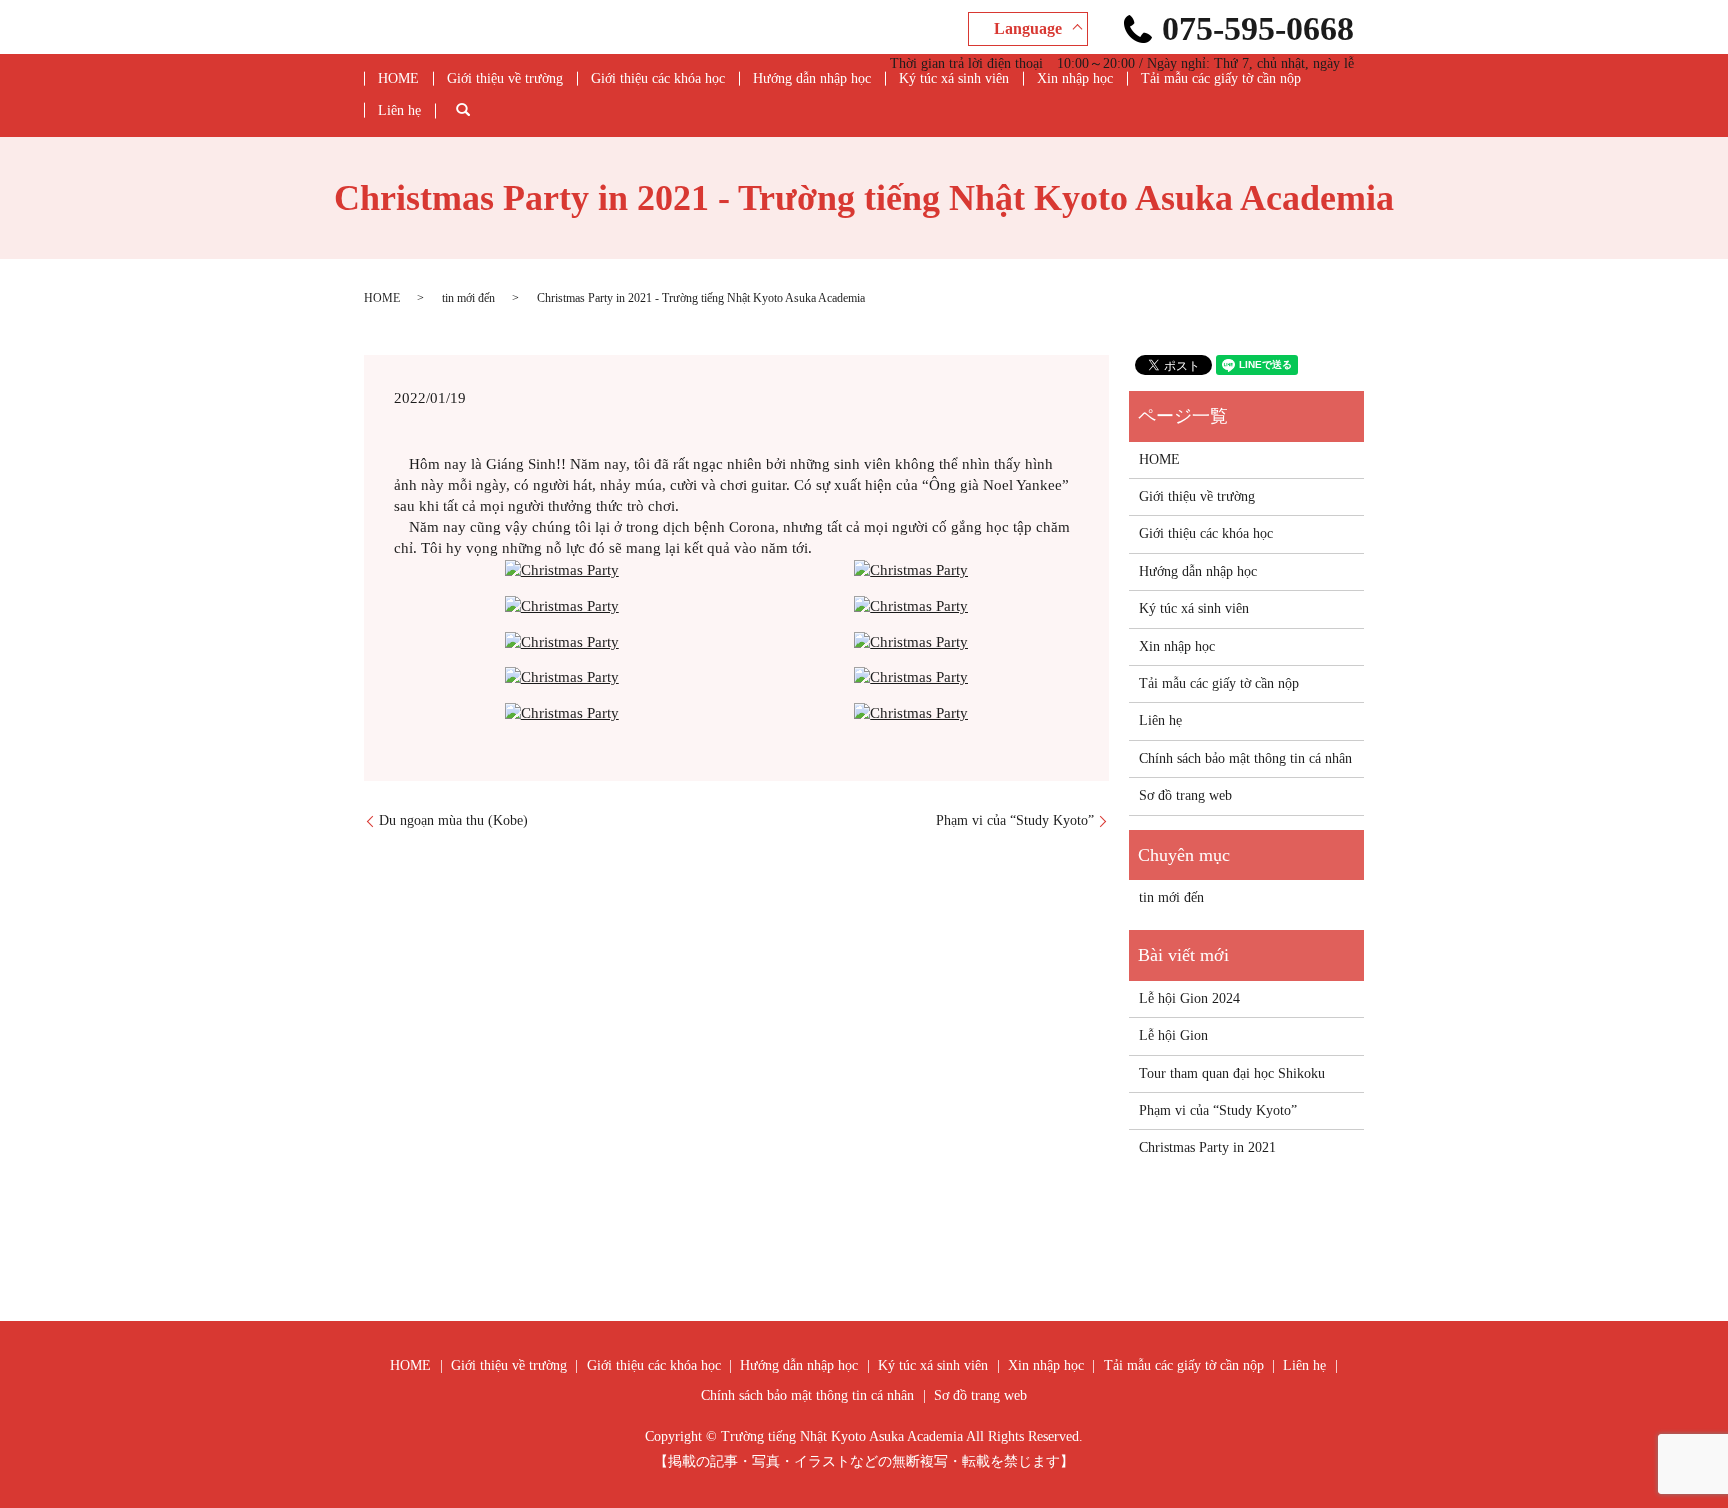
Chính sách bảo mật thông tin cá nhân (1245, 758)
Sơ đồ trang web (1185, 795)
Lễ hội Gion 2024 (1189, 998)
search (477, 110)
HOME (398, 78)
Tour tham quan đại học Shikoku (1232, 1073)
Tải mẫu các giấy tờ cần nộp (1221, 78)
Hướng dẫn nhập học (812, 78)
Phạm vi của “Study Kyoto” (1015, 820)
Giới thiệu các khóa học (658, 78)
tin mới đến (468, 298)
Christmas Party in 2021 (1207, 1147)
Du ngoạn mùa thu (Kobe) (453, 820)
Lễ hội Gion (1173, 1035)
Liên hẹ (399, 110)
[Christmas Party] (562, 569)
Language (1028, 28)
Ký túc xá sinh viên (954, 78)
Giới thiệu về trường (505, 78)
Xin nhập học (1075, 78)
